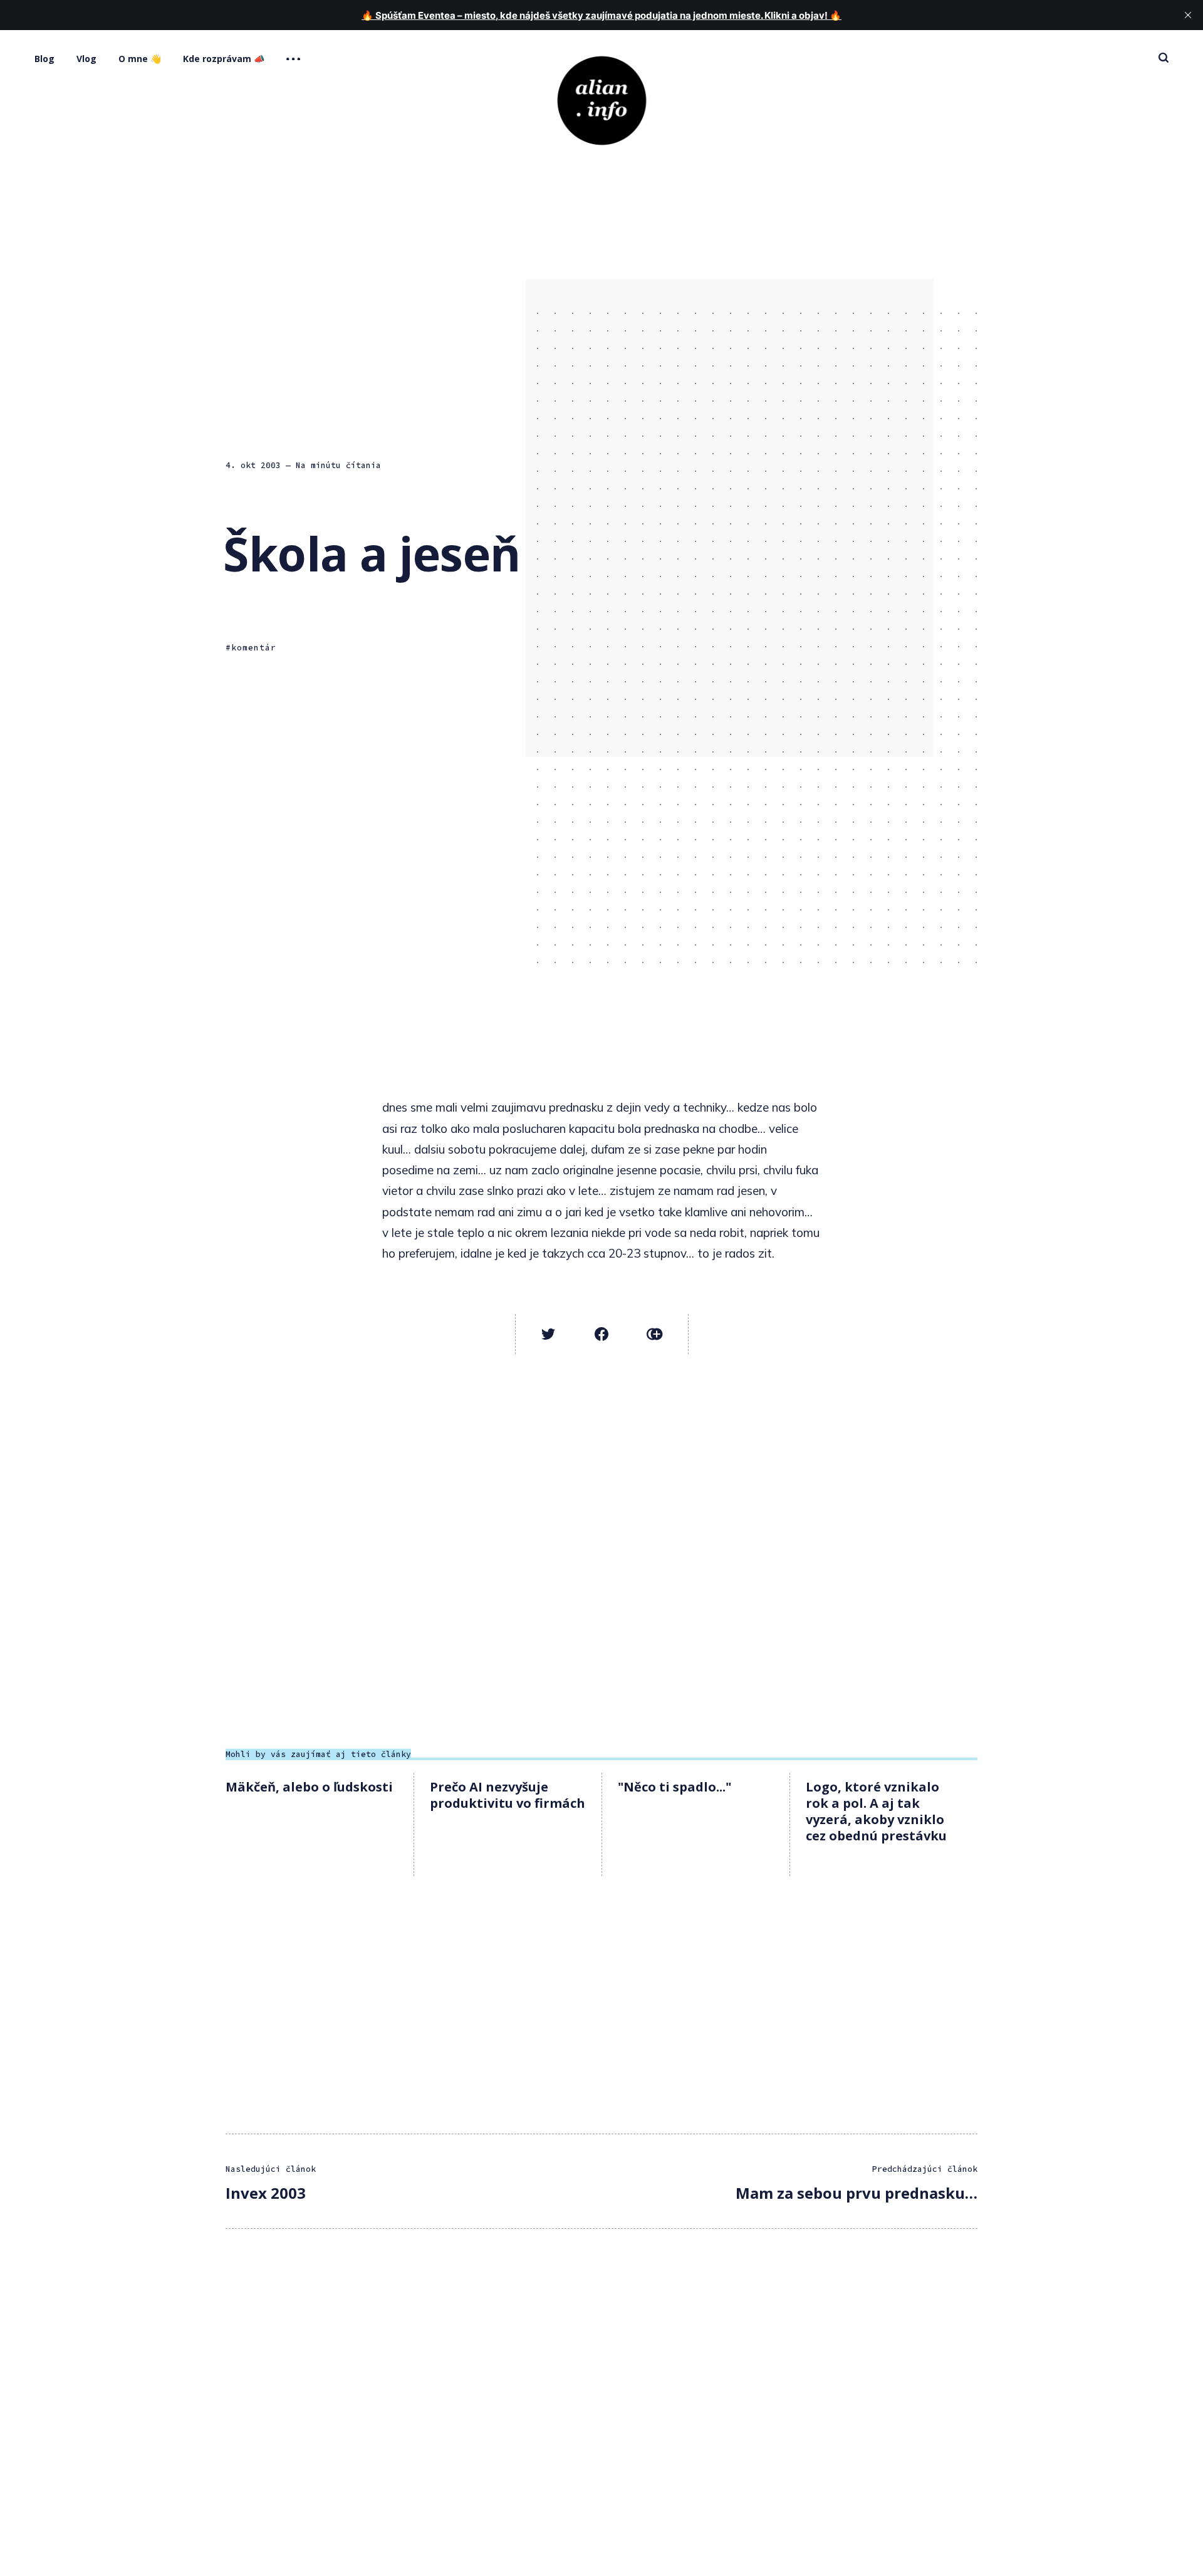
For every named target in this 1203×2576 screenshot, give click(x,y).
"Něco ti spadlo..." (674, 1787)
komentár (254, 648)
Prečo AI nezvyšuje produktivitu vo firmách (508, 1795)
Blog (44, 59)
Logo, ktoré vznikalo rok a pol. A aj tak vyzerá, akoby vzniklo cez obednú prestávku (876, 1811)
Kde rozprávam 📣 (224, 59)
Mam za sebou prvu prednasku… (857, 2193)
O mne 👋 (140, 59)
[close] (1188, 15)
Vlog (86, 59)
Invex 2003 (266, 2193)
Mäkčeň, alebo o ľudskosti (309, 1787)
